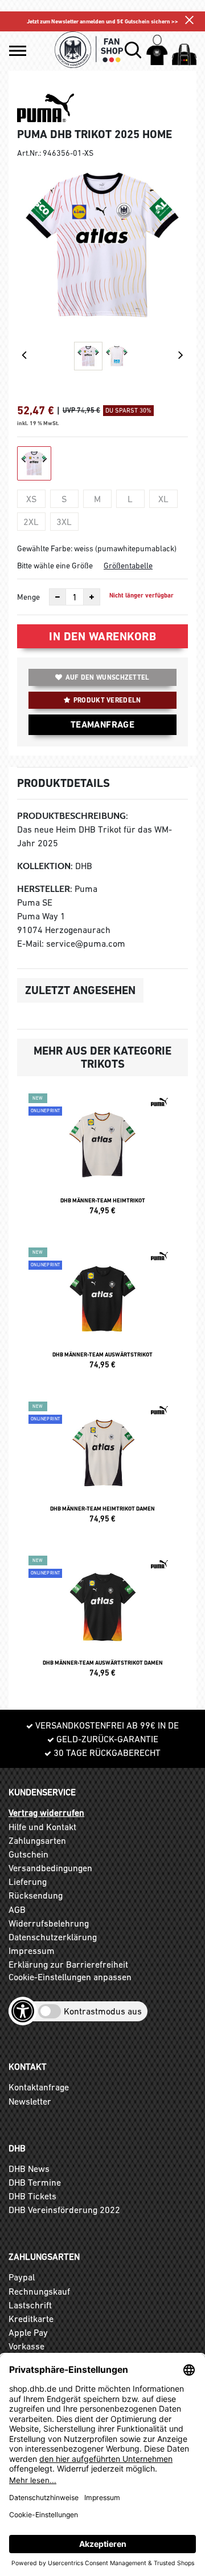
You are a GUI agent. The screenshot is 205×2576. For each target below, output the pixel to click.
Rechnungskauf (39, 2291)
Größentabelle (128, 566)
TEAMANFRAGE (102, 724)
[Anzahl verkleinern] (58, 597)
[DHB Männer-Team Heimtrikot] (102, 1159)
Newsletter (30, 2101)
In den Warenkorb (102, 636)
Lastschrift (30, 2305)
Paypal (22, 2277)
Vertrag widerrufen (46, 1812)
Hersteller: (45, 889)
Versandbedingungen (50, 1868)
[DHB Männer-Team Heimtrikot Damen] (102, 1467)
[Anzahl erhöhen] (92, 597)
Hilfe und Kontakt (42, 1827)
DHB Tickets (32, 2196)
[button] (18, 51)
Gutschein (28, 1854)
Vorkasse (26, 2346)
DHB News (29, 2169)
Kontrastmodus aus (103, 2011)
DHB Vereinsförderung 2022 (64, 2210)
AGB (17, 1909)
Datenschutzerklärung (53, 1937)
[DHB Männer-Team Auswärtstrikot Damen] (102, 1621)
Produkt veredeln (107, 700)
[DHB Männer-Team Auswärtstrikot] (102, 1313)
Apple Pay (28, 2332)
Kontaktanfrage (39, 2087)
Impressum (32, 1951)
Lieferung (28, 1881)
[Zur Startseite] (89, 50)
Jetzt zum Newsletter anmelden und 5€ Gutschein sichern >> (102, 21)
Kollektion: (45, 866)
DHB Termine (35, 2182)
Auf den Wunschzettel (108, 677)
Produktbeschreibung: (73, 816)
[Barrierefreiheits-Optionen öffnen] (23, 2011)
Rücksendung (36, 1895)
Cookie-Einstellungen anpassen (70, 1977)
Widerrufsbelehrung (49, 1923)
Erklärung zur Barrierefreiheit (68, 1964)
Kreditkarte (31, 2319)
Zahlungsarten (37, 1840)
